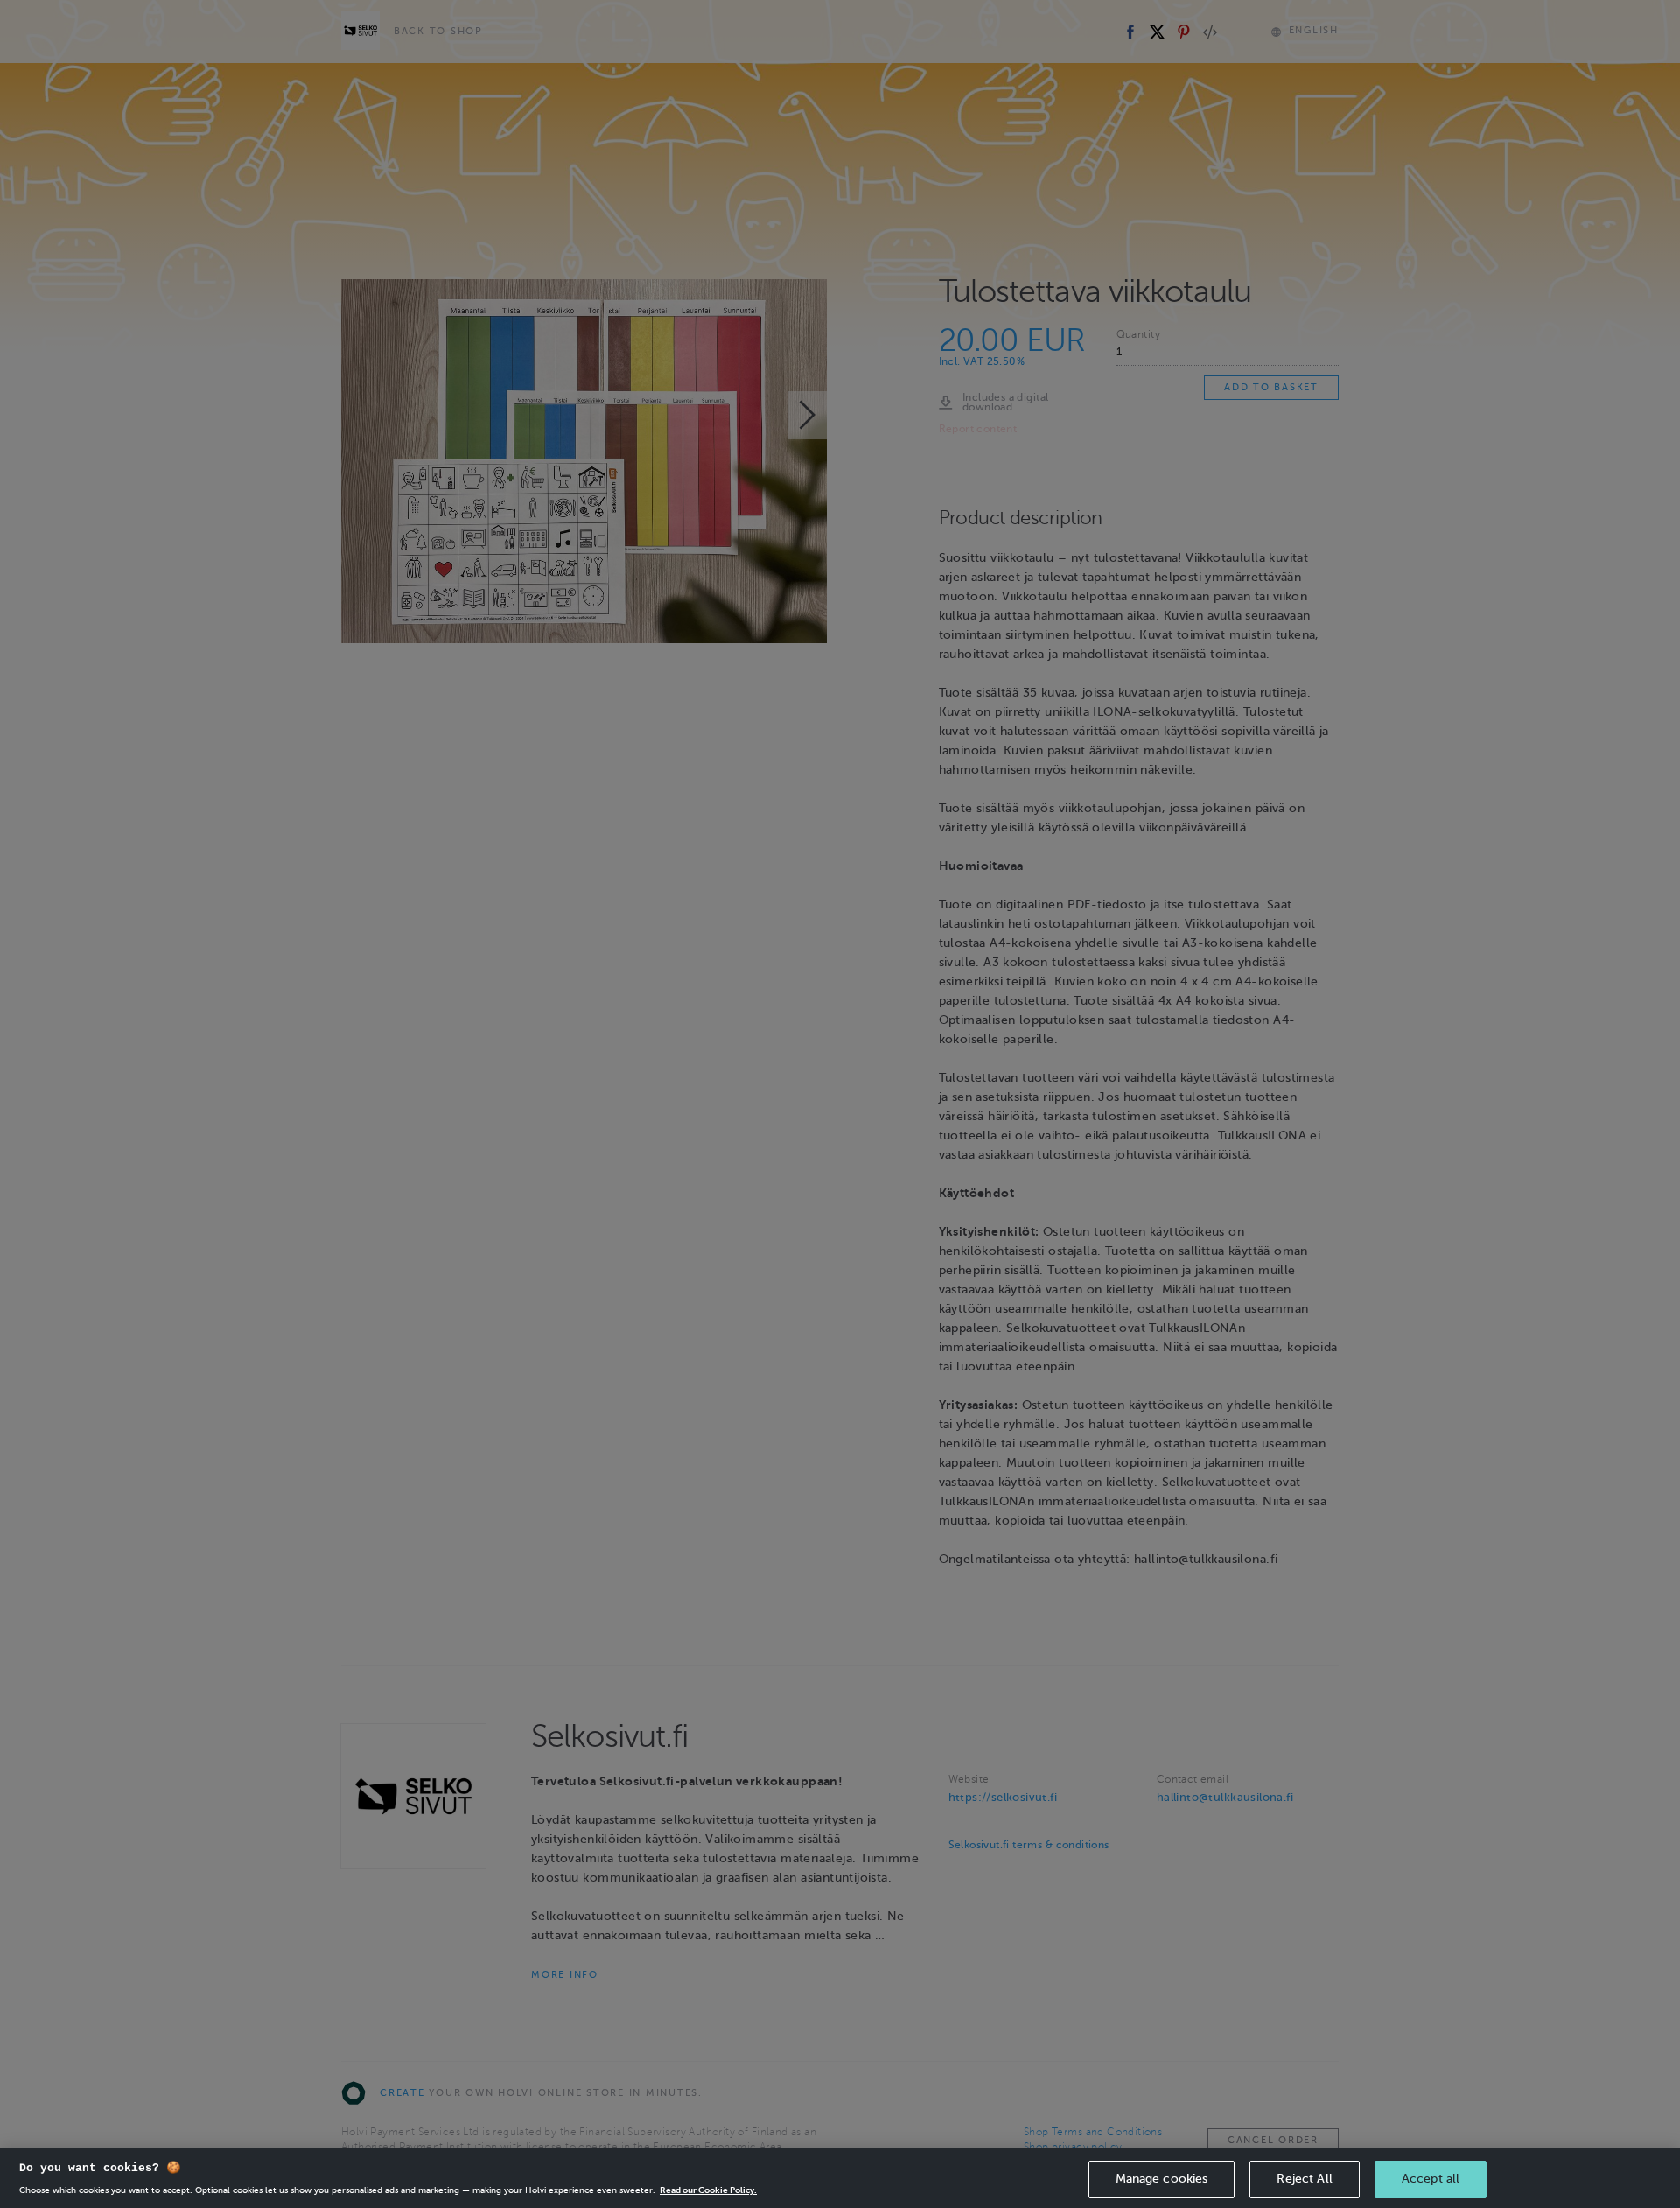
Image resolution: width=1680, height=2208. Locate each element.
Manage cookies (1162, 2179)
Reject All (1304, 2179)
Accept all (1431, 2179)
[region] (840, 2178)
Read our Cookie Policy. (708, 2190)
